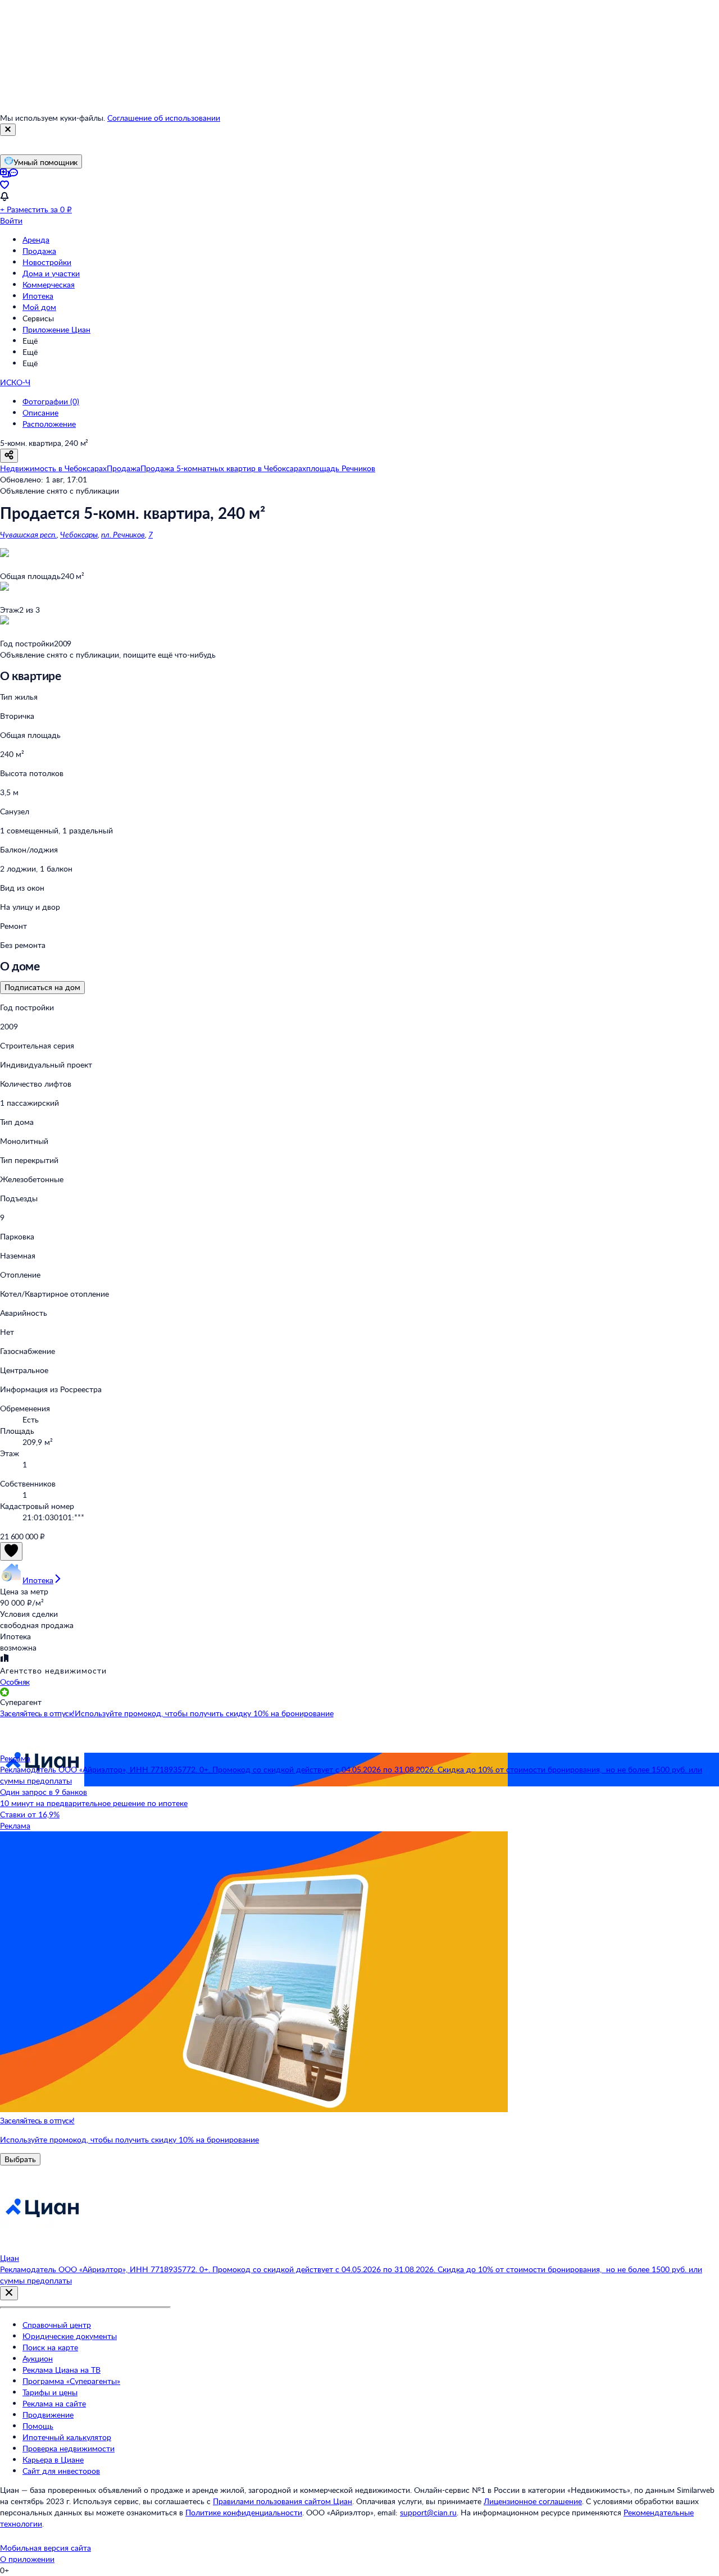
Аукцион (38, 2358)
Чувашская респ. (28, 534)
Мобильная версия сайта (45, 2548)
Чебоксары (79, 534)
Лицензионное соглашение (533, 2501)
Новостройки (47, 262)
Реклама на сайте (54, 2403)
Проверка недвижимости (69, 2448)
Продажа (39, 251)
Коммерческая (49, 284)
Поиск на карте (50, 2347)
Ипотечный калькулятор (67, 2437)
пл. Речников (123, 534)
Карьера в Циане (53, 2459)
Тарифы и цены (50, 2392)
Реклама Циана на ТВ (62, 2370)
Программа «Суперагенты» (71, 2381)
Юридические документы (70, 2336)
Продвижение (48, 2415)
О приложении (27, 2559)
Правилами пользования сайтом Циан (283, 2501)
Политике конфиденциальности (244, 2512)
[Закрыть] (8, 130)
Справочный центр (57, 2325)
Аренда (36, 240)
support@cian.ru (428, 2512)
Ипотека (38, 296)
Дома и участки (51, 273)
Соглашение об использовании (164, 118)
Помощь (38, 2426)
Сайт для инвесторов (61, 2471)
